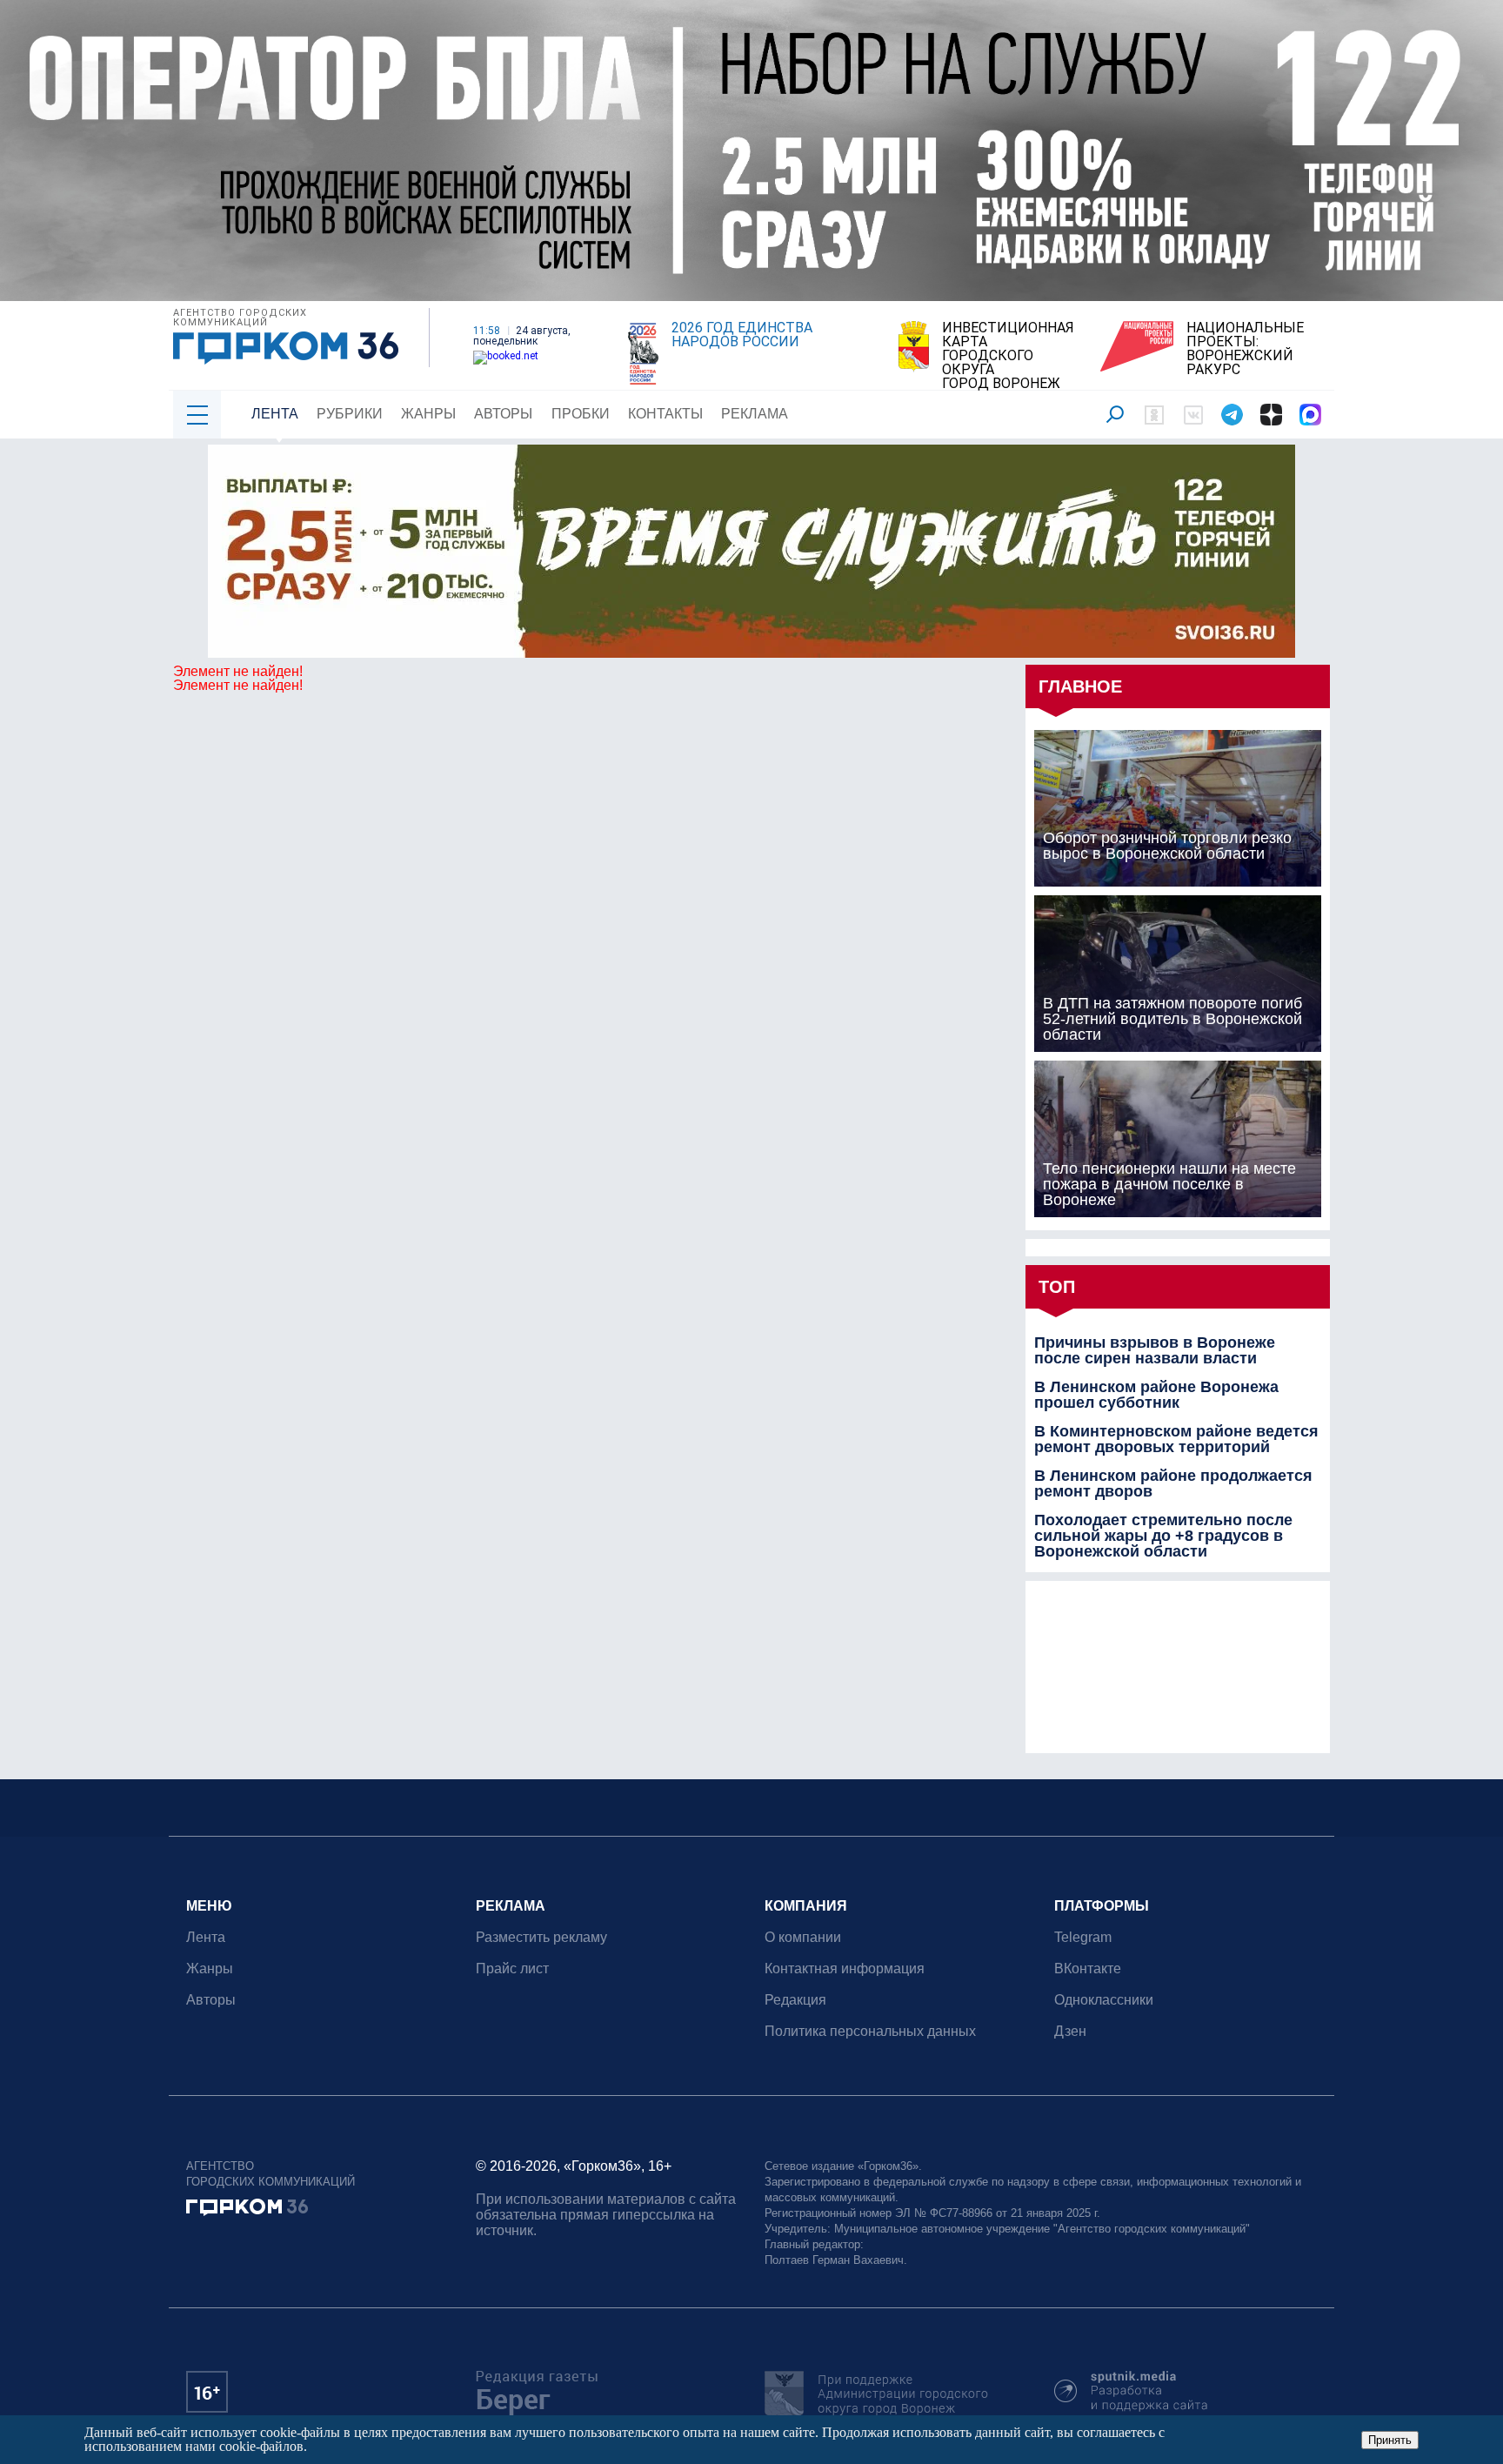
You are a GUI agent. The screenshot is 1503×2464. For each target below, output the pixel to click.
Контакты (665, 414)
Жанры (428, 414)
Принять (1390, 2440)
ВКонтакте (1088, 1969)
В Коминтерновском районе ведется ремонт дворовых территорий (1176, 1439)
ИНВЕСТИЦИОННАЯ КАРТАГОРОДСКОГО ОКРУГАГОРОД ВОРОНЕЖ (1008, 356)
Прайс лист (512, 1969)
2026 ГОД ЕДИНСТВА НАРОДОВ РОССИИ (742, 335)
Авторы (503, 414)
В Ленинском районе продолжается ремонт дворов (1173, 1483)
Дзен (1070, 2031)
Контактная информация (845, 1969)
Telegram (1083, 1937)
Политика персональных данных (870, 2031)
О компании (803, 1937)
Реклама (755, 414)
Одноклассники (1104, 2000)
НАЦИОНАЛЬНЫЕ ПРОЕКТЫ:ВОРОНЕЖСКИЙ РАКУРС (1245, 349)
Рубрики (350, 414)
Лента (275, 414)
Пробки (581, 414)
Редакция (795, 2000)
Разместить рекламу (541, 1937)
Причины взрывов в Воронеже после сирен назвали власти (1155, 1350)
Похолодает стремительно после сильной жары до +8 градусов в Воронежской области (1163, 1536)
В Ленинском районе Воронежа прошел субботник (1156, 1395)
